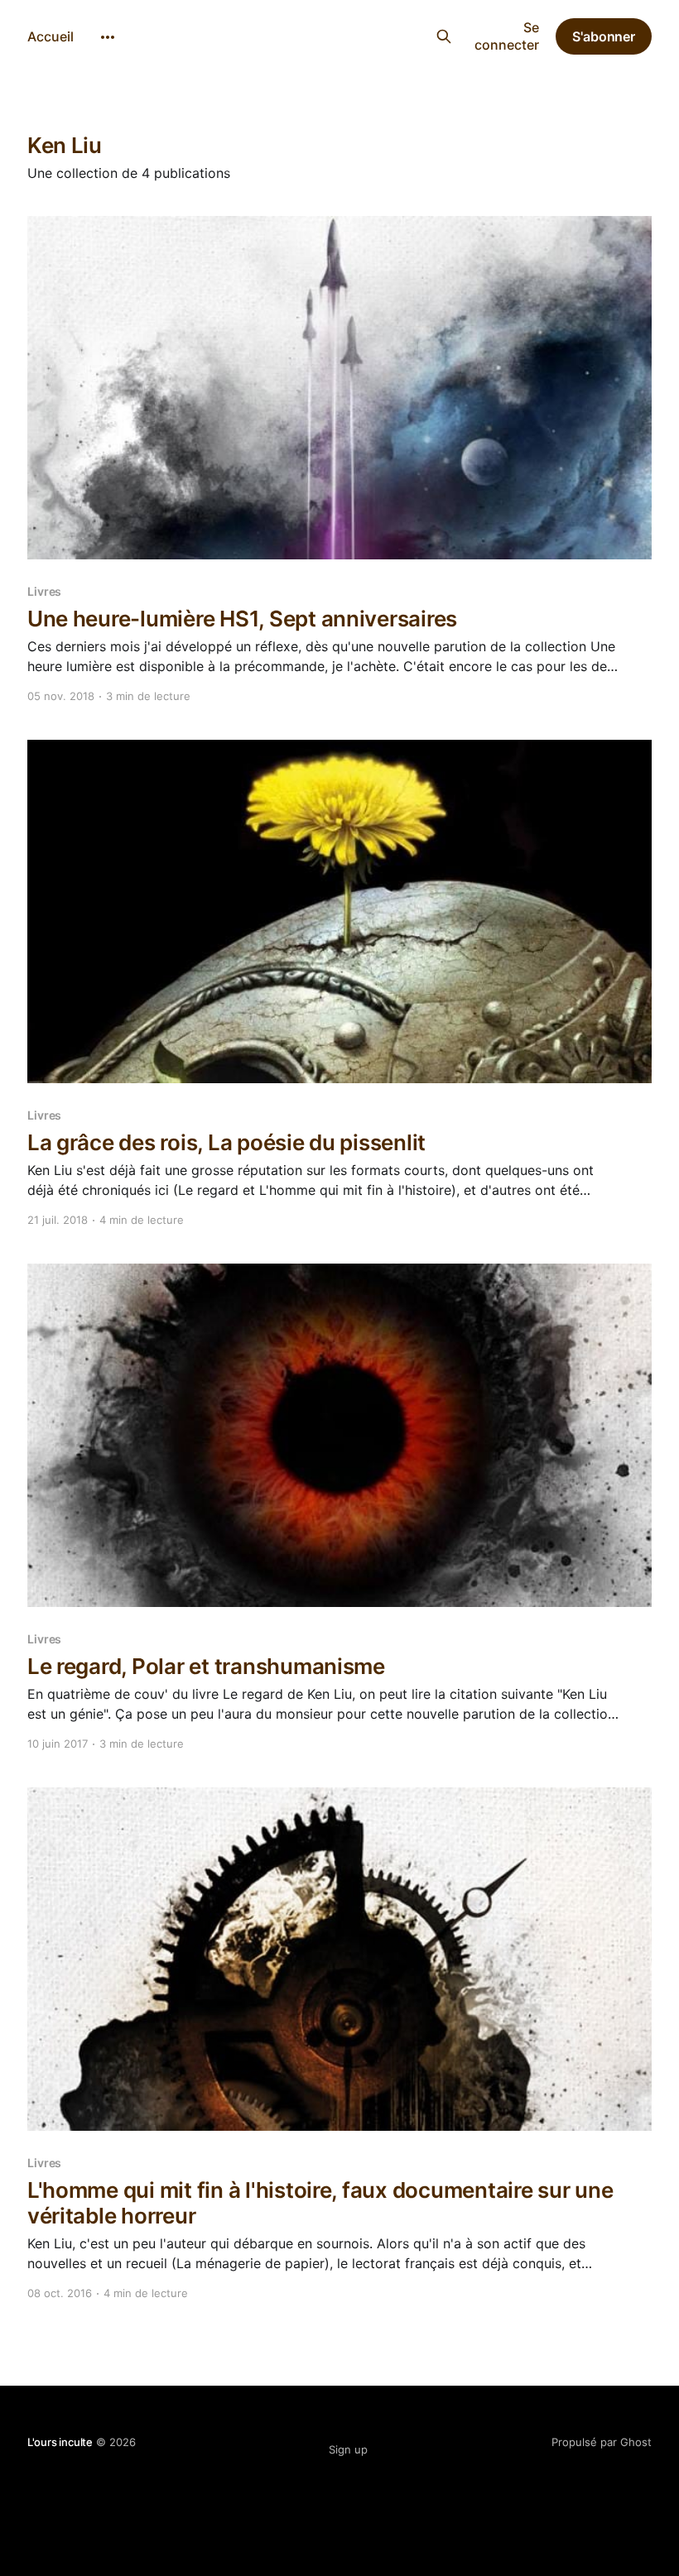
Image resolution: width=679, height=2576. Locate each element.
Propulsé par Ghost (602, 2442)
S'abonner (604, 36)
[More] (108, 37)
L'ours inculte (330, 34)
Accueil (51, 36)
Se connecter (507, 36)
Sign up (348, 2449)
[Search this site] (443, 36)
